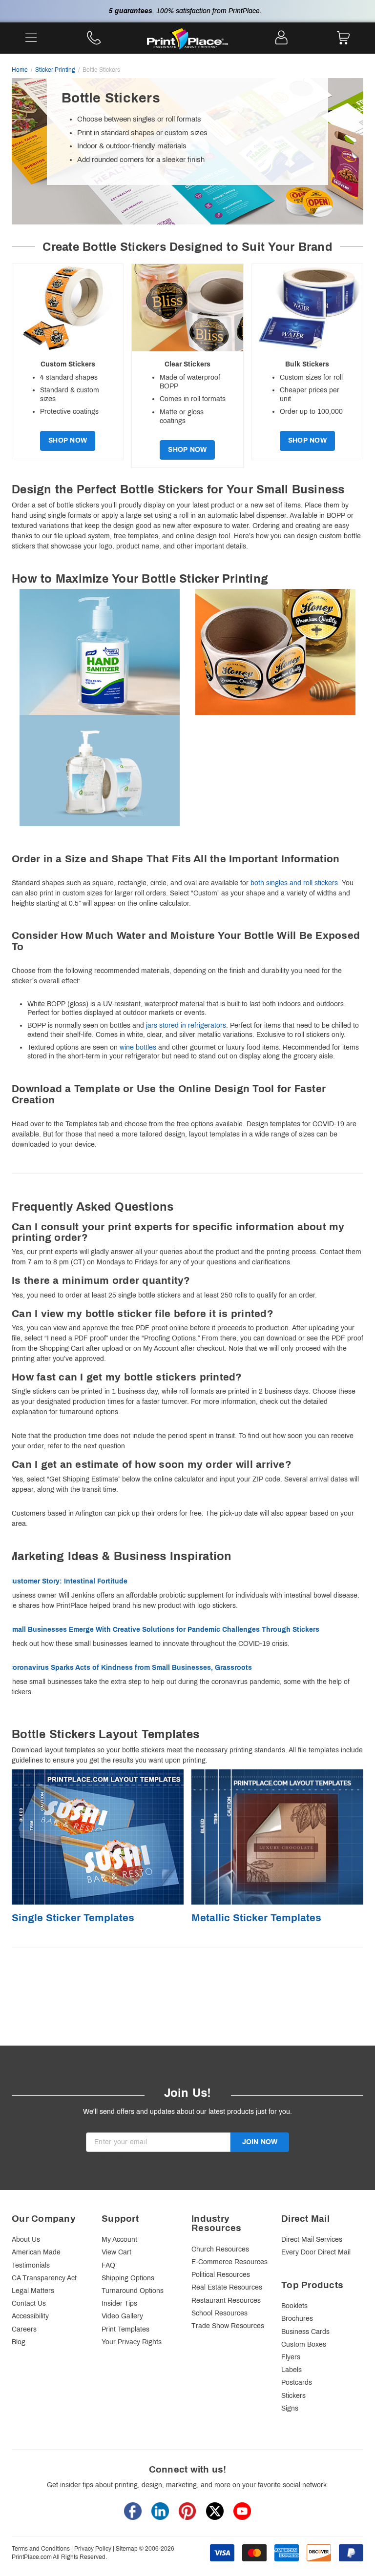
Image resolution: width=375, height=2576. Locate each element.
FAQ (108, 2265)
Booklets (294, 2306)
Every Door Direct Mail (316, 2252)
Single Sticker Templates (73, 1917)
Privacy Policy (93, 2549)
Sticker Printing (55, 70)
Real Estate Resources (227, 2287)
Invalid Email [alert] (105, 2157)
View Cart (116, 2252)
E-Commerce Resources (229, 2262)
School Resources (219, 2313)
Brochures (297, 2319)
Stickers (293, 2396)
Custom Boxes (304, 2344)
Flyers (291, 2357)
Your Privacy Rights (132, 2342)
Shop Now (68, 440)
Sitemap (127, 2549)
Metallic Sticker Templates (256, 1917)
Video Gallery (122, 2316)
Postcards (297, 2383)
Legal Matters (33, 2291)
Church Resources (220, 2249)
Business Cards (305, 2332)
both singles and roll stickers (294, 883)
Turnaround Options (133, 2291)
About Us (26, 2240)
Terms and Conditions (41, 2549)
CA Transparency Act (44, 2278)
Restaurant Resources (226, 2301)
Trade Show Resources (228, 2326)
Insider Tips (119, 2303)
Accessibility (30, 2316)
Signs (290, 2408)
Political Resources (221, 2275)
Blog (19, 2342)
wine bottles (138, 1047)
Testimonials (31, 2265)
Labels (292, 2370)
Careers (24, 2329)
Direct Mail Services (312, 2240)
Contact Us (29, 2303)
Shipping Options (128, 2278)
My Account (119, 2240)
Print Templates (125, 2329)
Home (20, 70)
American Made (36, 2252)
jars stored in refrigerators (186, 1025)
